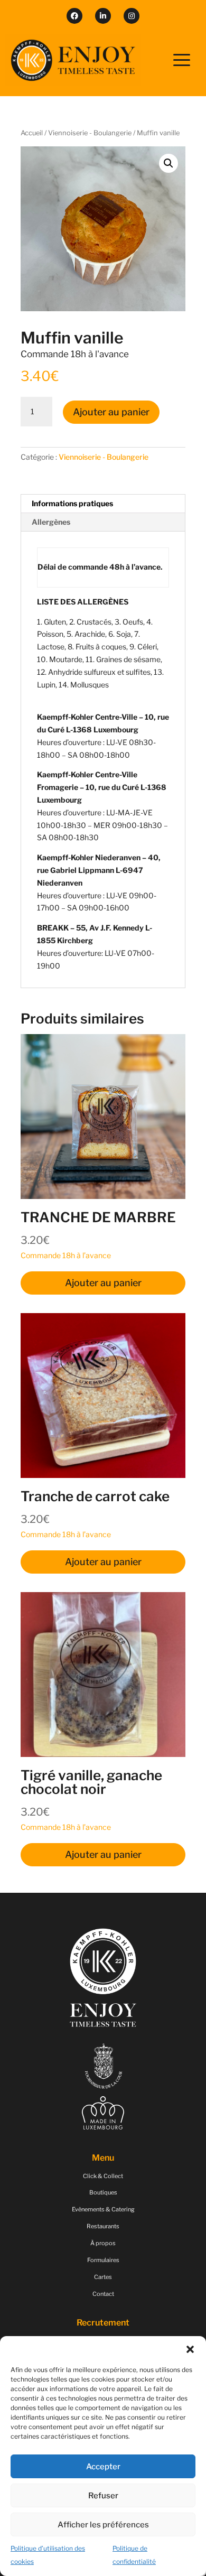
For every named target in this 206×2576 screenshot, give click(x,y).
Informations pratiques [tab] (72, 503)
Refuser (103, 2496)
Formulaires (103, 2260)
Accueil (32, 133)
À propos (103, 2243)
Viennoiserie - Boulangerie (90, 133)
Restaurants (103, 2226)
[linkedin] (103, 16)
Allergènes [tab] (51, 522)
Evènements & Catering (103, 2209)
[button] (190, 2349)
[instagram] (132, 16)
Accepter (103, 2467)
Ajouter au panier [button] (103, 1283)
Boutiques (103, 2192)
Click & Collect (103, 2176)
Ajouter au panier (111, 412)
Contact (103, 2294)
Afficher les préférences (103, 2525)
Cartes (103, 2277)
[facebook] (74, 16)
